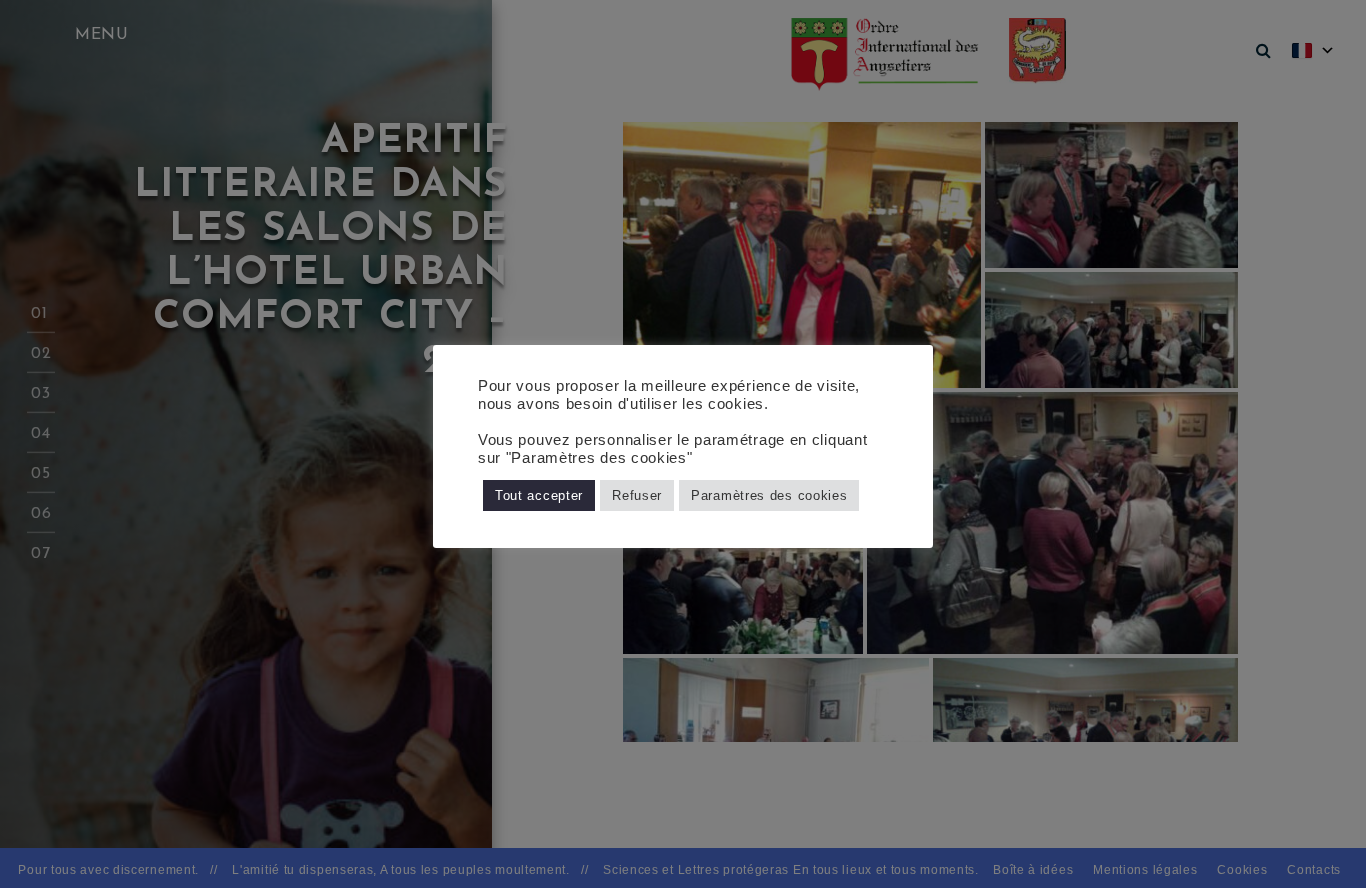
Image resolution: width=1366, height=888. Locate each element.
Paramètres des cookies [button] (769, 495)
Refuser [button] (637, 495)
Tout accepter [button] (539, 495)
